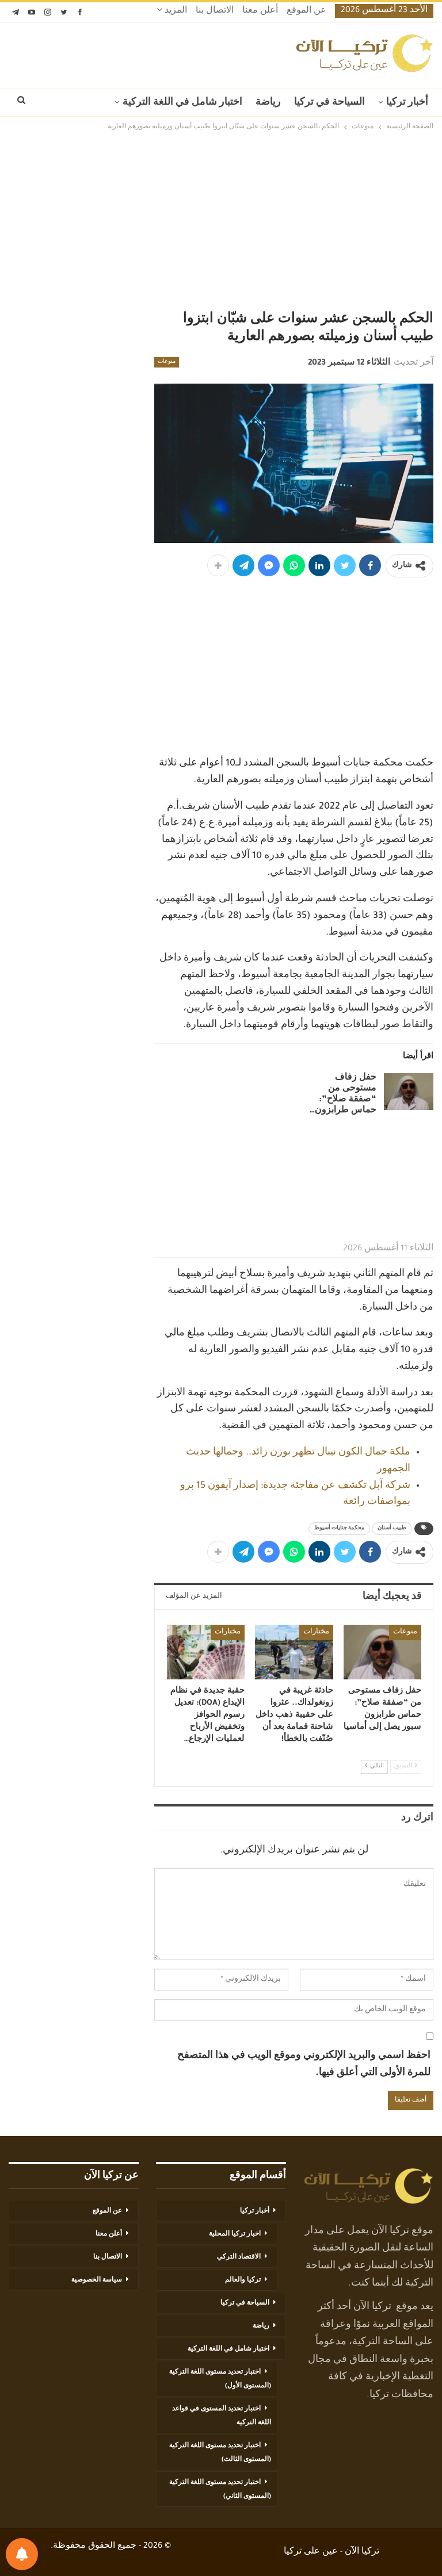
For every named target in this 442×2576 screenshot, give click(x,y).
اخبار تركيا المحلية (235, 2234)
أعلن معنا (260, 12)
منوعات (167, 362)
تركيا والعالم (243, 2280)
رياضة (268, 103)
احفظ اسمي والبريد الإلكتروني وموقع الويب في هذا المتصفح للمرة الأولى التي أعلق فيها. (304, 2065)
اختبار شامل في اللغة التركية (182, 103)
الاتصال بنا (215, 12)
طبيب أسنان (392, 1529)
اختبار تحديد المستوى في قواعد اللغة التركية (222, 2416)
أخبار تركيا (407, 103)
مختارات (316, 1632)
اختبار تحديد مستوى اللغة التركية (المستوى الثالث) (220, 2453)
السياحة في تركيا (329, 103)
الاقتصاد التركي (239, 2257)
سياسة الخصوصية (97, 2280)
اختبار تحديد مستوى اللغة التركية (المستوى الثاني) (220, 2490)
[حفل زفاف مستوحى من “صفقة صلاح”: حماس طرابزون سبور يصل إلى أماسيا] (409, 1092)
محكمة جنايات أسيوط (339, 1529)
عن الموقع (306, 12)
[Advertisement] (221, 223)
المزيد (175, 12)
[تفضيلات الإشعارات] (22, 2554)
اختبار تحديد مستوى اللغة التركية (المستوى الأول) (220, 2379)
